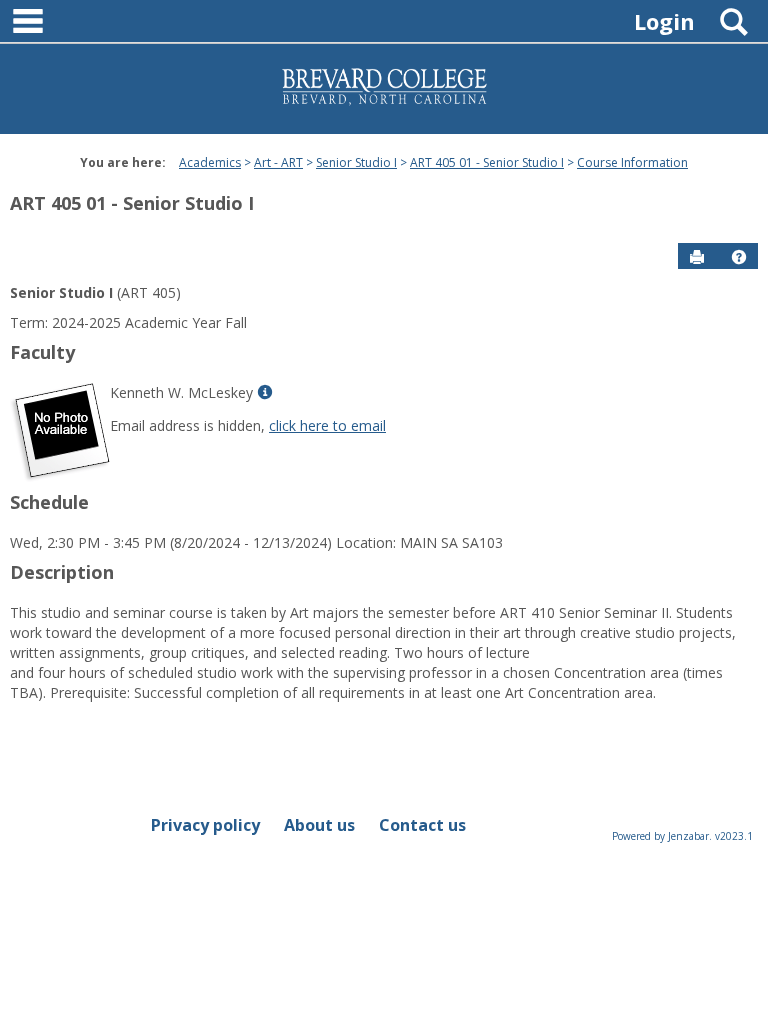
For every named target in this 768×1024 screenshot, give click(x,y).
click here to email (327, 425)
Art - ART (278, 162)
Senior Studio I (356, 162)
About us (319, 825)
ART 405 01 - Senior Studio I (487, 162)
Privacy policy (205, 825)
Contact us (422, 825)
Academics (210, 162)
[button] (739, 257)
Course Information (632, 162)
